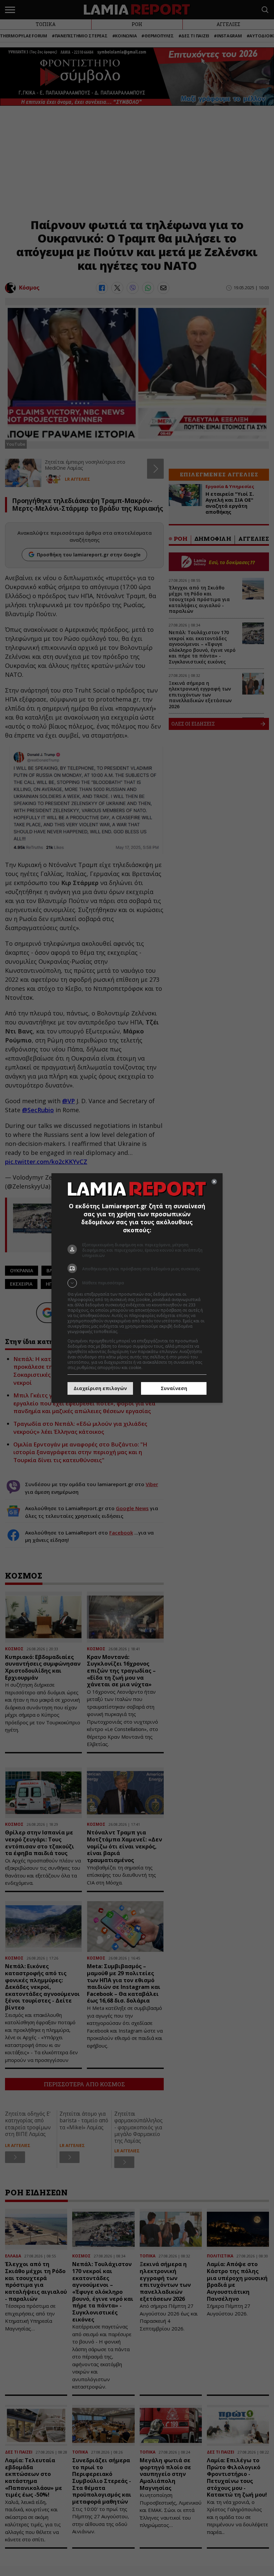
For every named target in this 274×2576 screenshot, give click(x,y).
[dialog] (137, 1288)
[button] (137, 1283)
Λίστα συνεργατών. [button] (138, 1332)
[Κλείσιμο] (214, 1182)
